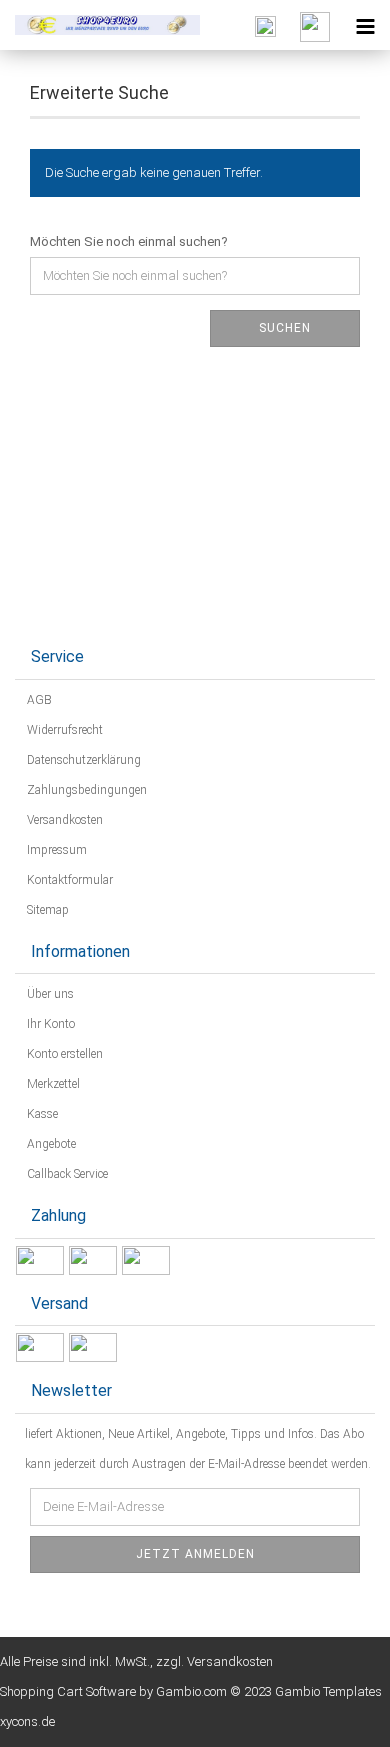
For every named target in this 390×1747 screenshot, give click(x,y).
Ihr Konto (49, 1024)
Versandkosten (63, 820)
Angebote (50, 1144)
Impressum (55, 850)
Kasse (41, 1114)
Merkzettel (52, 1084)
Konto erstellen (63, 1054)
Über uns (49, 994)
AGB (38, 700)
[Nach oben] (335, 1717)
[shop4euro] (100, 25)
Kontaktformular (68, 880)
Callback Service (66, 1174)
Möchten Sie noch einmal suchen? (129, 241)
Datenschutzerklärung (82, 760)
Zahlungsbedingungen (85, 790)
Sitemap (46, 910)
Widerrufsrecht (63, 730)
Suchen (285, 328)
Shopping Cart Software (68, 1691)
